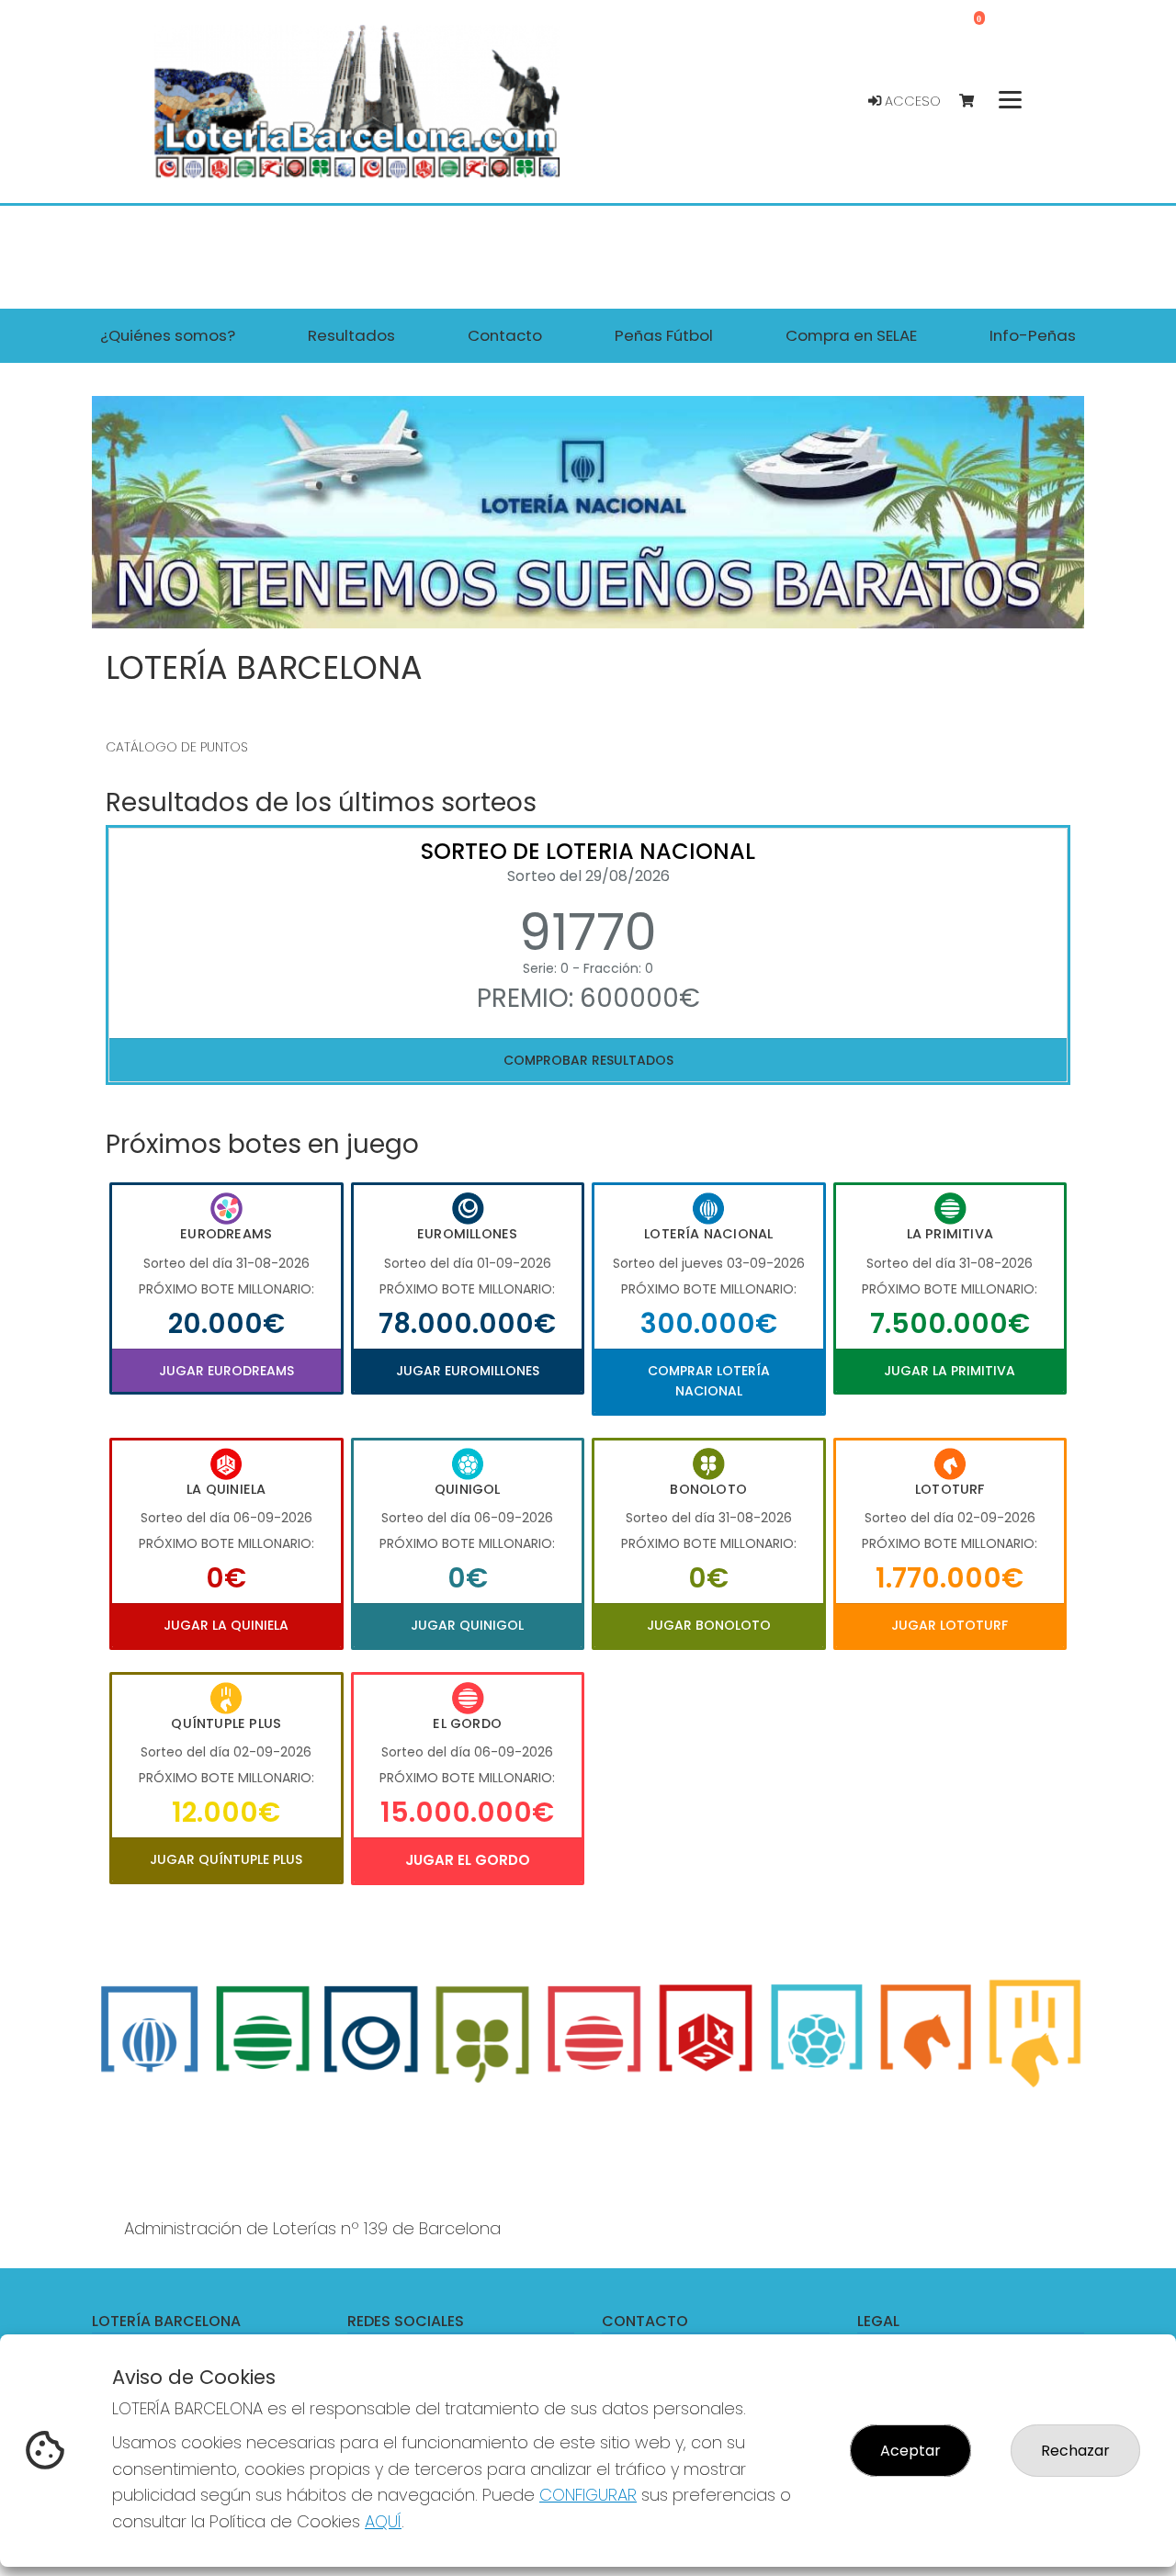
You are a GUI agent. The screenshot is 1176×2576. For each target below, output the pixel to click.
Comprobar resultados (588, 1060)
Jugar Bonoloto (709, 1625)
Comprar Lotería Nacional (709, 1381)
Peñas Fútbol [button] (664, 335)
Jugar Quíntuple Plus (226, 1859)
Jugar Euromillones (468, 1371)
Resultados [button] (351, 335)
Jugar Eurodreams (226, 1371)
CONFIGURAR (588, 2495)
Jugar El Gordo (468, 1860)
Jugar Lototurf (950, 1625)
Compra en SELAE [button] (851, 335)
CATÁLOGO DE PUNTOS (177, 747)
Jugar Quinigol (467, 1625)
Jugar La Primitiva (950, 1371)
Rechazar (1075, 2451)
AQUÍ (383, 2521)
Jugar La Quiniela (226, 1625)
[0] (975, 102)
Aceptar (910, 2451)
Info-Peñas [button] (1033, 335)
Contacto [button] (505, 335)
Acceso (911, 101)
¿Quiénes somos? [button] (168, 335)
